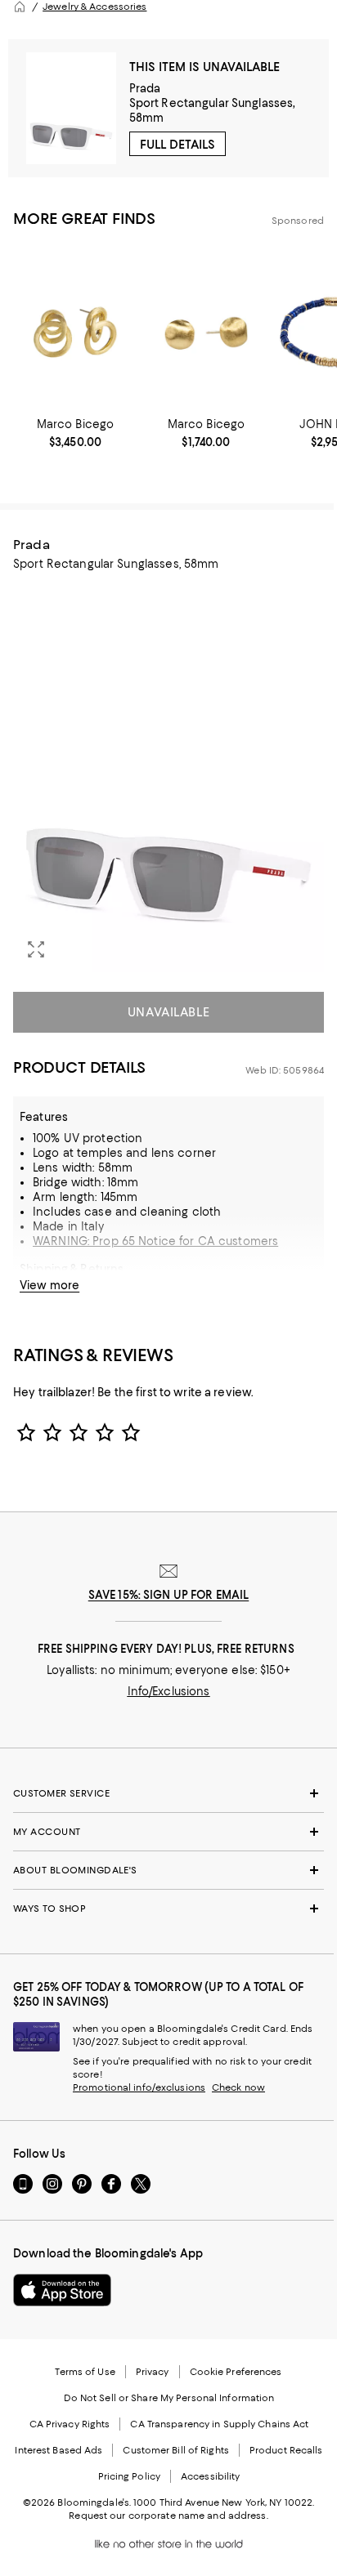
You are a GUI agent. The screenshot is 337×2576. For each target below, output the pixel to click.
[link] (75, 433)
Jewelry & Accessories (94, 7)
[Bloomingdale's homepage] (20, 7)
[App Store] (62, 2290)
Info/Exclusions (169, 1691)
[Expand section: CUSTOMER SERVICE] (168, 1793)
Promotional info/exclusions (139, 2087)
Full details (177, 145)
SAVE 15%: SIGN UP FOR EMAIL (169, 1595)
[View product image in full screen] (36, 949)
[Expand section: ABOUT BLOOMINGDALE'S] (168, 1870)
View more (49, 1285)
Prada (145, 88)
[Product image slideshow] (168, 778)
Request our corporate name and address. (168, 2516)
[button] (168, 778)
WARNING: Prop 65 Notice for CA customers (155, 1241)
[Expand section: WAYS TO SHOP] (168, 1909)
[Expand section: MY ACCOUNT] (168, 1832)
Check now (238, 2087)
